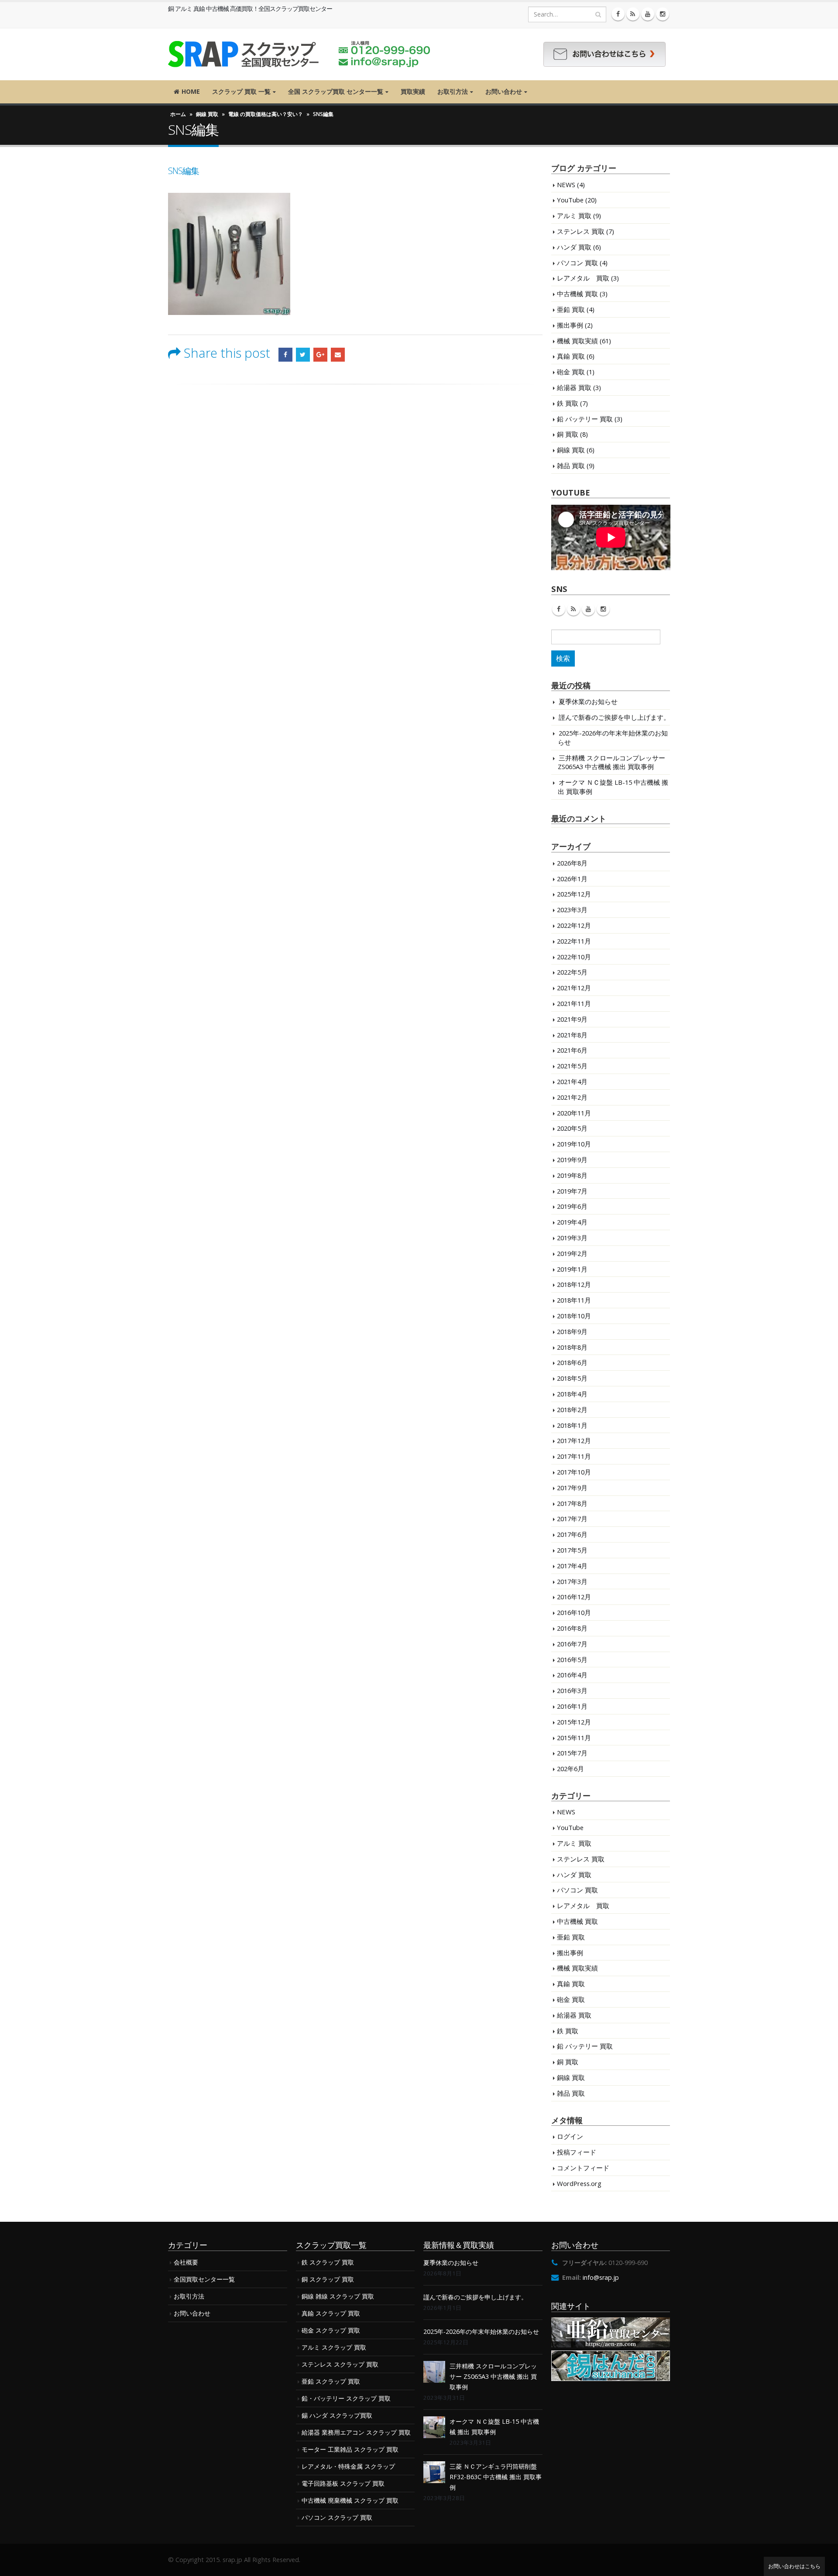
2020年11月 (574, 1113)
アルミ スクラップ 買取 (334, 2347)
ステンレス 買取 (581, 231)
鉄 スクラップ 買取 (328, 2262)
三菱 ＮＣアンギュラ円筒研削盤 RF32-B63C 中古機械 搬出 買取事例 (496, 2477)
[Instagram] (663, 14)
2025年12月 (574, 894)
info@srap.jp (601, 2277)
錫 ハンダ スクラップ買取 (337, 2415)
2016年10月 (574, 1612)
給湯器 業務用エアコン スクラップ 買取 (356, 2432)
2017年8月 (572, 1503)
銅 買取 (568, 434)
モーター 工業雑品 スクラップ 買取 (350, 2449)
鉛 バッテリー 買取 (585, 419)
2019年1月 (572, 1269)
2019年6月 (572, 1206)
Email (338, 355)
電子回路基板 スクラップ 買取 (343, 2483)
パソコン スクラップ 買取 (337, 2517)
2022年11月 (574, 941)
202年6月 (570, 1769)
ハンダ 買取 (574, 247)
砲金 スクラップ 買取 (331, 2330)
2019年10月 (574, 1144)
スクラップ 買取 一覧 (241, 91)
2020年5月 (572, 1128)
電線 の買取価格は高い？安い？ (266, 114)
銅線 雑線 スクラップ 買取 (338, 2296)
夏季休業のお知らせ (588, 701)
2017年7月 (572, 1519)
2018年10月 (574, 1316)
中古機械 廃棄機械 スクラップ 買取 (350, 2500)
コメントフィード (583, 2168)
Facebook (285, 355)
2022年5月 (572, 972)
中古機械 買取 (577, 294)
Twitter (303, 355)
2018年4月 (572, 1394)
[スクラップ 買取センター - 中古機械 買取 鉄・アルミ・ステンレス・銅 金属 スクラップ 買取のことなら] (299, 54)
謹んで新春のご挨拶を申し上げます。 (614, 717)
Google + (320, 355)
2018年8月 (572, 1347)
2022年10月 (574, 957)
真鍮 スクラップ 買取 (331, 2313)
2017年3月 (572, 1581)
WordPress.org (579, 2183)
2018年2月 (572, 1409)
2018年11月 (574, 1300)
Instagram (603, 609)
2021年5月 (572, 1066)
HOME (191, 91)
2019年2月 (572, 1253)
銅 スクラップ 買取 (328, 2279)
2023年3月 (572, 910)
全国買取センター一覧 (204, 2279)
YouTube (570, 200)
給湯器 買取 (574, 387)
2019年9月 (572, 1160)
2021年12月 (574, 988)
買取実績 (413, 91)
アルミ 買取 (574, 216)
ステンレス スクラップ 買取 (340, 2364)
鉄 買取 (568, 403)
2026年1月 (572, 879)
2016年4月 (572, 1675)
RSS (574, 609)
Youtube (588, 609)
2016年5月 (572, 1659)
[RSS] (633, 14)
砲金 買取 (571, 372)
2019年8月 (572, 1175)
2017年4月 (572, 1566)
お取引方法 (453, 91)
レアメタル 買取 (583, 278)
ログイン (570, 2136)
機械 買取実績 (577, 341)
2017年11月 (574, 1456)
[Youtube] (648, 14)
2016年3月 (572, 1690)
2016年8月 (572, 1628)
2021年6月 (572, 1050)
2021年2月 (572, 1097)
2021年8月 (572, 1035)
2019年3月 (572, 1238)
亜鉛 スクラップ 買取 (331, 2381)
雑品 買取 (571, 465)
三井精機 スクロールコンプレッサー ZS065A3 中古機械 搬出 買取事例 (611, 762)
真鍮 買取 (571, 356)
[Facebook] (618, 14)
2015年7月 (572, 1753)
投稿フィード (577, 2152)
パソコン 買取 (577, 263)
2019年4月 (572, 1222)
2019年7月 (572, 1191)
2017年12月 (574, 1440)
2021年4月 (572, 1081)
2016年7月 (572, 1644)
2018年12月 (574, 1284)
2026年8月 (572, 863)
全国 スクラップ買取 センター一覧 (336, 91)
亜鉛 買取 (571, 309)
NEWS (566, 185)
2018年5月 (572, 1378)
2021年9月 (572, 1019)
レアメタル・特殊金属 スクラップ (348, 2466)
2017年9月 (572, 1488)
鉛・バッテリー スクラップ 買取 (346, 2398)
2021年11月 (574, 1003)
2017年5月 (572, 1550)
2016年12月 (574, 1597)
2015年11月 (574, 1738)
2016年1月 (572, 1706)
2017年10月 (574, 1472)
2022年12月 (574, 925)
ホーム (178, 114)
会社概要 (186, 2262)
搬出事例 (570, 325)
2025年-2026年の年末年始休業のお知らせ (481, 2331)
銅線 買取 (207, 114)
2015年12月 (574, 1722)
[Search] (598, 14)
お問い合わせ (504, 91)
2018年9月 (572, 1331)
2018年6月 (572, 1362)
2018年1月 (572, 1425)
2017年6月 (572, 1534)
